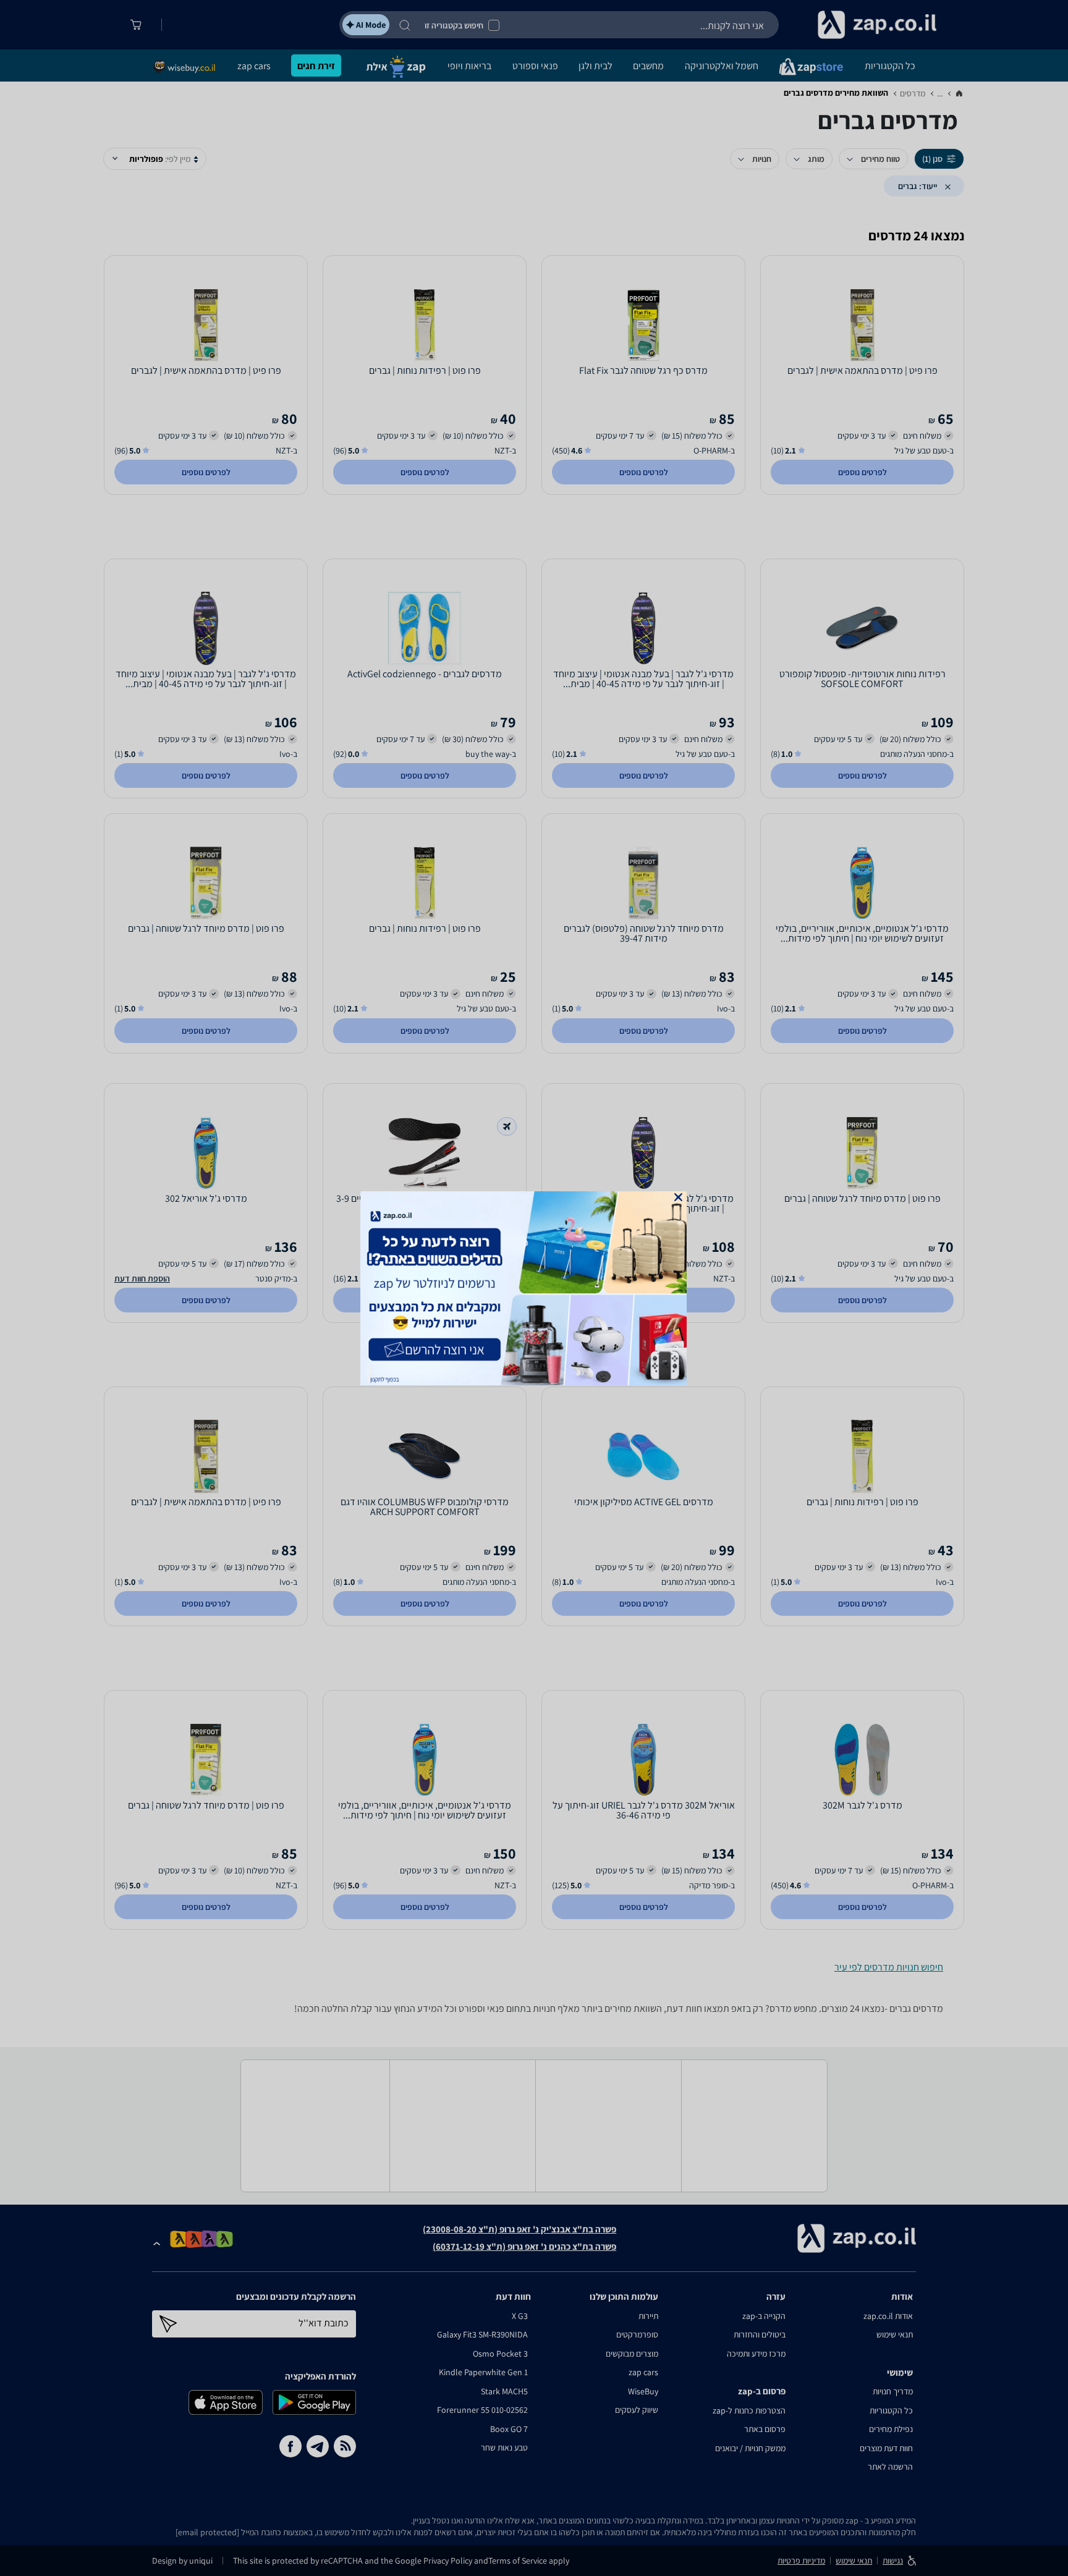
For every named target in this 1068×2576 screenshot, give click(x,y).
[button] (678, 1197)
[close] (678, 1197)
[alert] (534, 1288)
